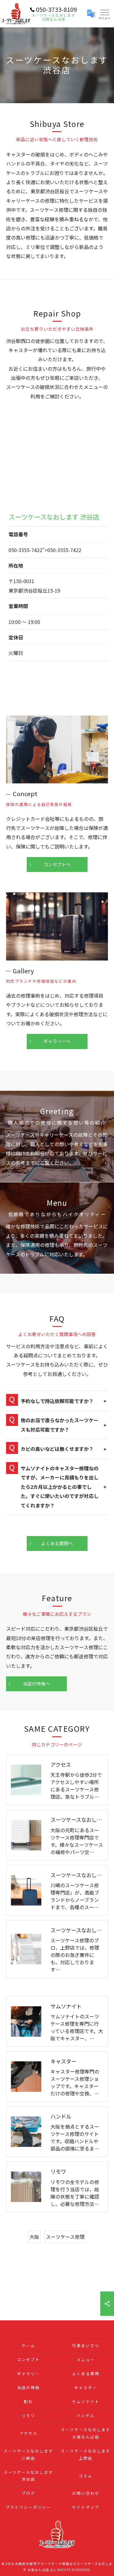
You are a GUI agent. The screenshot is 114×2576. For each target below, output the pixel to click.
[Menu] (105, 14)
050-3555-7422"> (45, 550)
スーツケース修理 (65, 2237)
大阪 (34, 2237)
